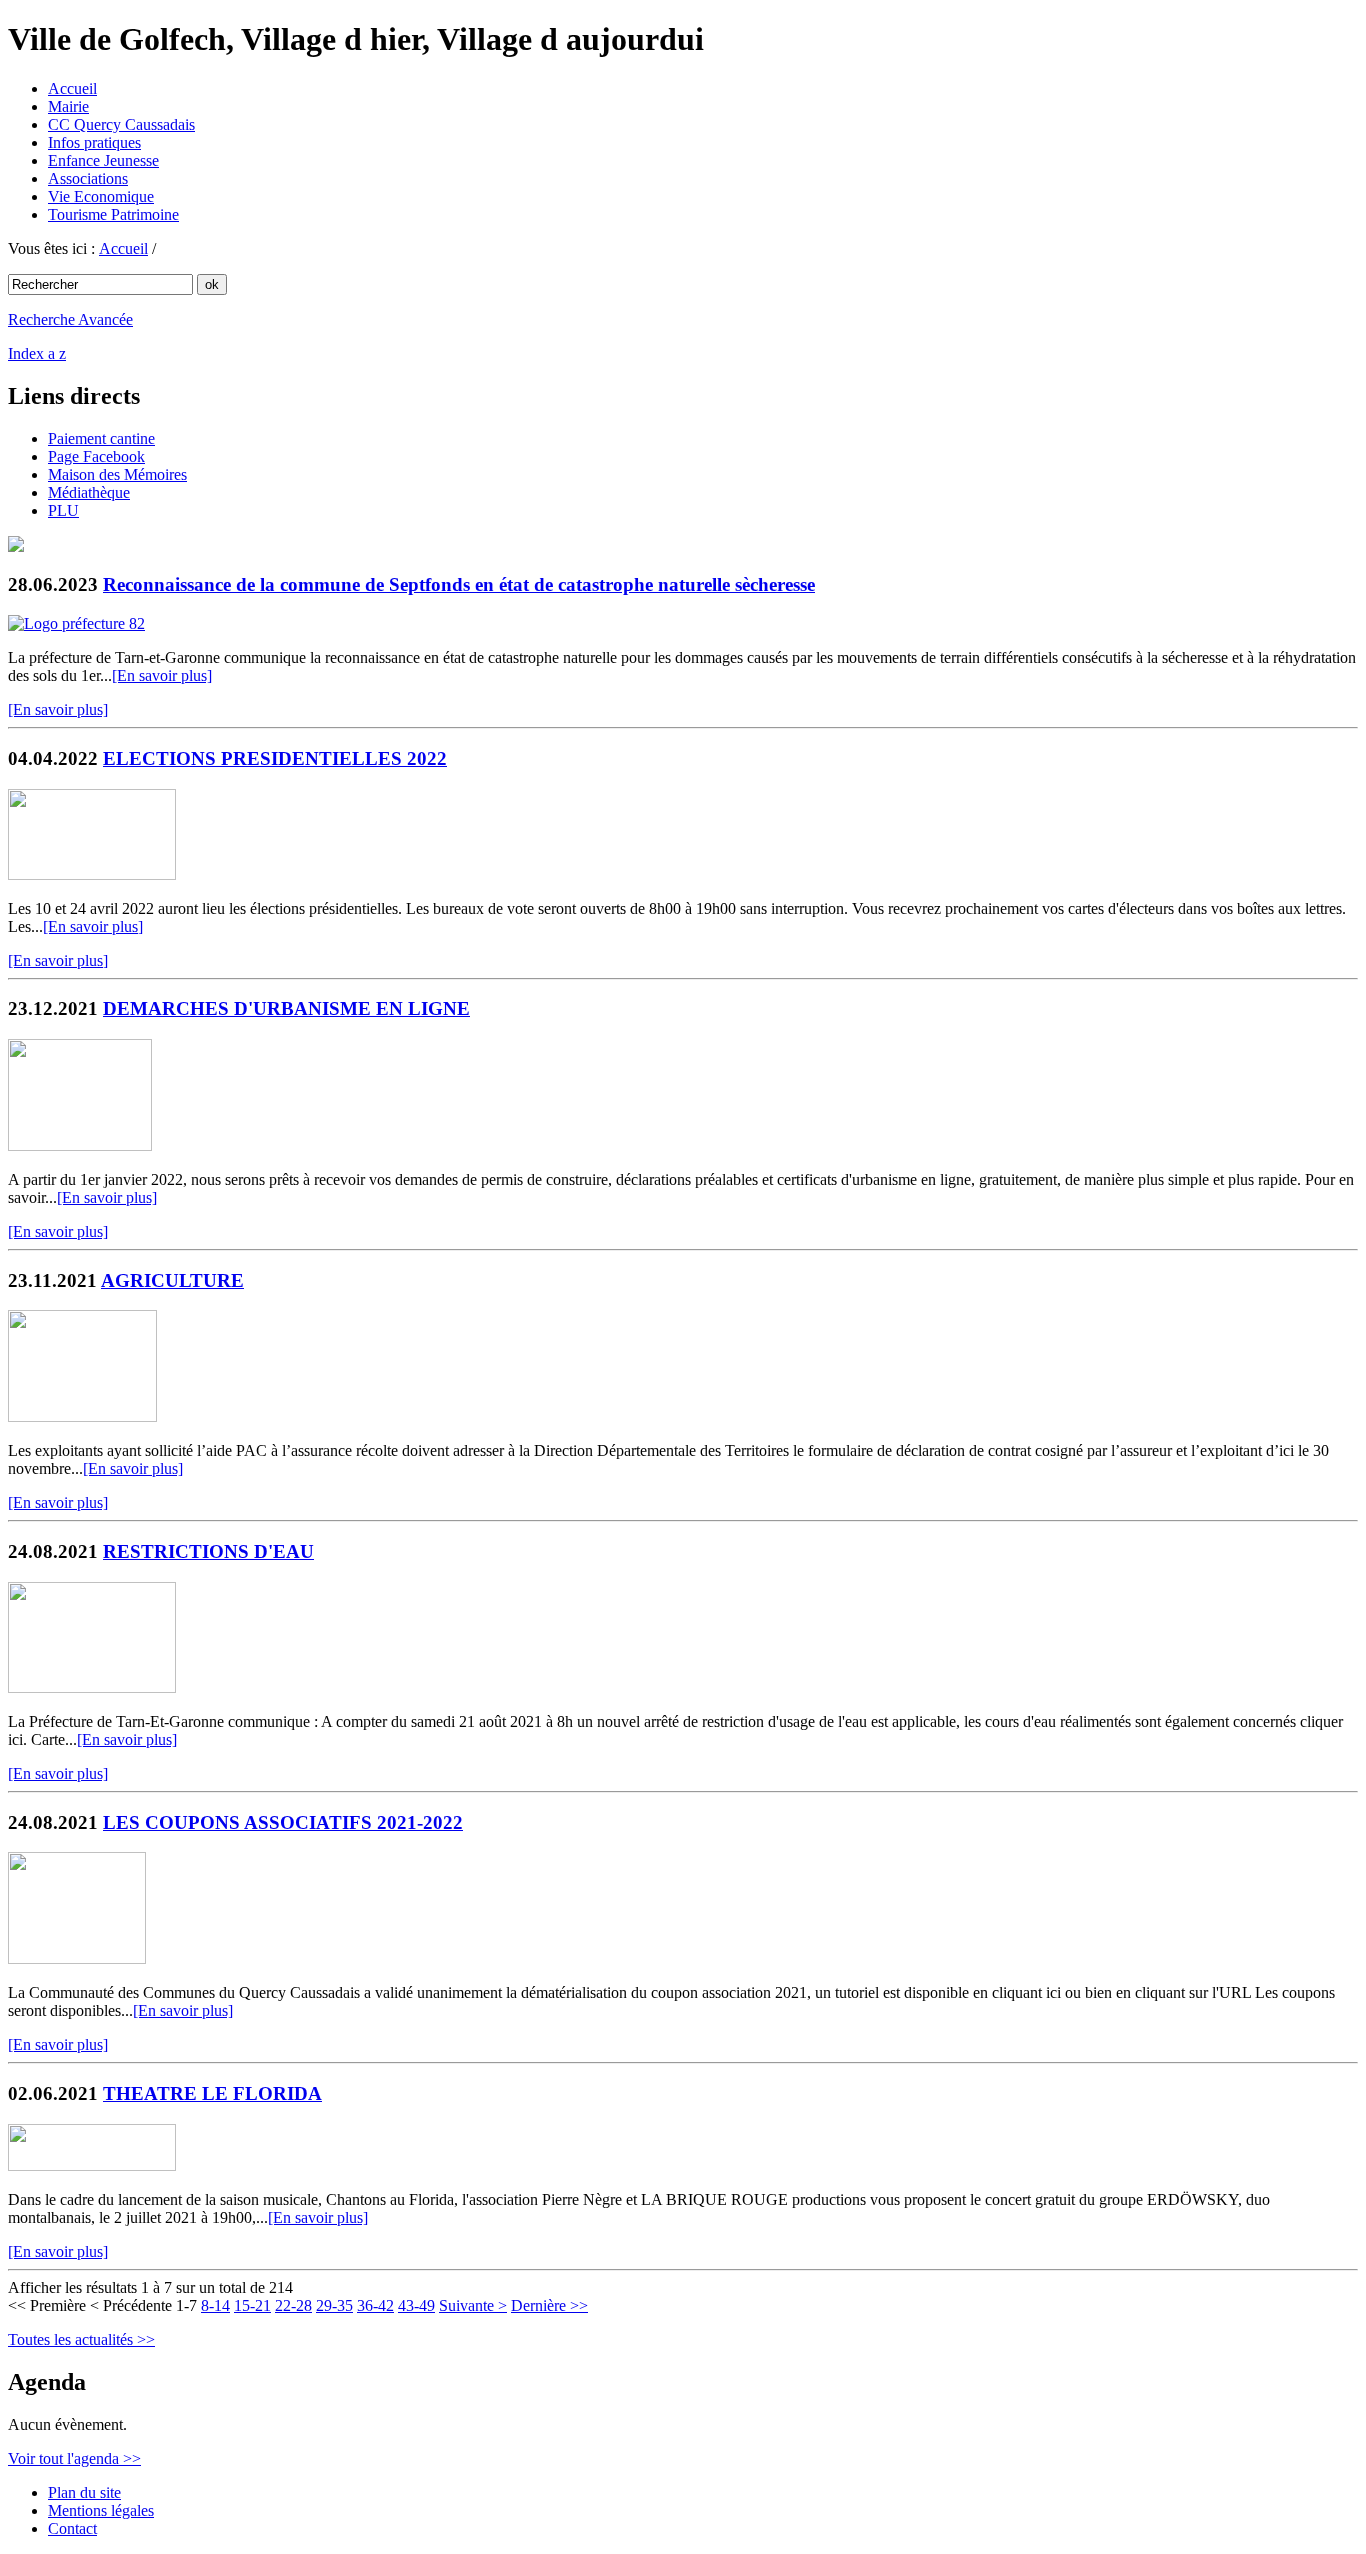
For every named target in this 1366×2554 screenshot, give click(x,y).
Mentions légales (101, 2510)
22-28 (293, 2305)
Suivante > (473, 2305)
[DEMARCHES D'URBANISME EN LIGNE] (80, 1145)
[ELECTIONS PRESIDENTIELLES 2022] (92, 874)
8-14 (215, 2305)
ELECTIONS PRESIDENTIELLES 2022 (275, 758)
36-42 (375, 2305)
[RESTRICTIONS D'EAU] (92, 1687)
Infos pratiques (94, 142)
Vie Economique (101, 196)
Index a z (37, 353)
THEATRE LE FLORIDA (212, 2093)
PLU (63, 510)
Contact (72, 2528)
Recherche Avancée (70, 319)
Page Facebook (96, 456)
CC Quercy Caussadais (121, 124)
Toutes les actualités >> (81, 2339)
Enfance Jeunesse (103, 160)
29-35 (334, 2305)
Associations (88, 178)
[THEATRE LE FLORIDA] (92, 2165)
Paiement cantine (101, 438)
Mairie (68, 106)
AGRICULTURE (172, 1280)
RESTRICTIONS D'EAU (208, 1551)
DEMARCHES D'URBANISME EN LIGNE (286, 1008)
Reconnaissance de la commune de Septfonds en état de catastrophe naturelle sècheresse (459, 584)
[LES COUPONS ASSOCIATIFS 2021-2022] (77, 1958)
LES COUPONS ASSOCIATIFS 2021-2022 (283, 1822)
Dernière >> (549, 2305)
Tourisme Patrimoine (113, 214)
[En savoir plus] (162, 675)
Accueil (72, 88)
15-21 (252, 2305)
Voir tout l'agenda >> (74, 2458)
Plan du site (84, 2492)
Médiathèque (89, 492)
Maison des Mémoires (117, 474)
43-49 (416, 2305)
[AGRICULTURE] (82, 1416)
